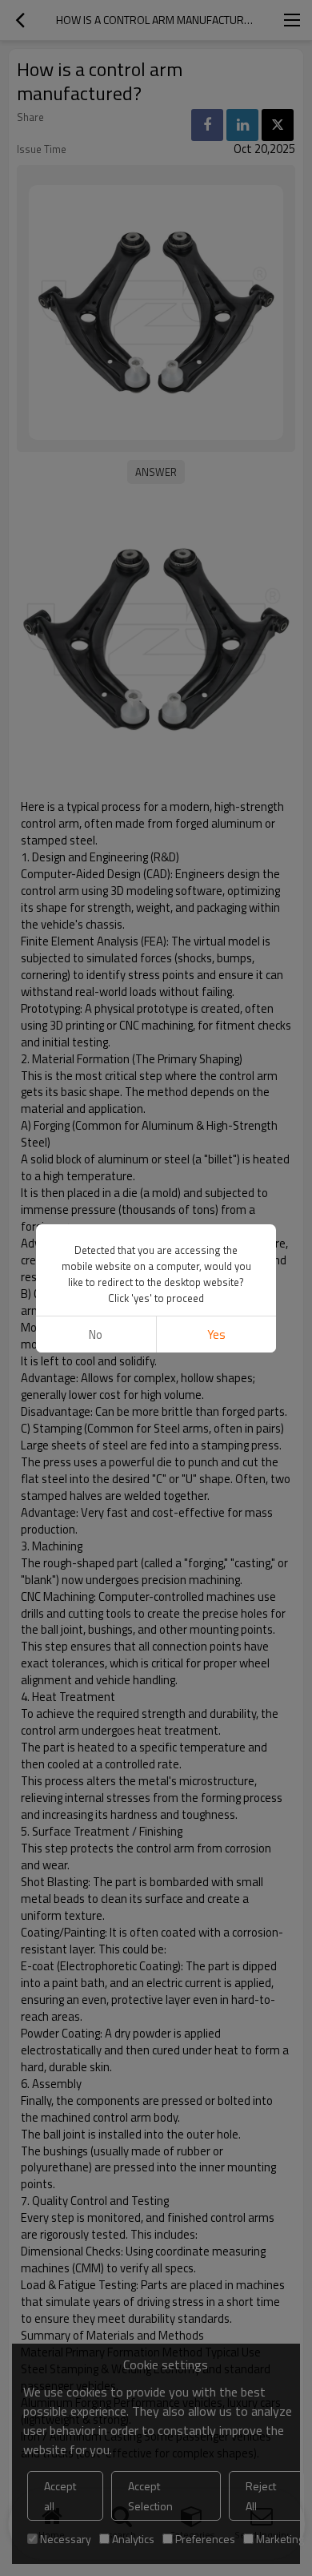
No (96, 1334)
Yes (216, 1334)
